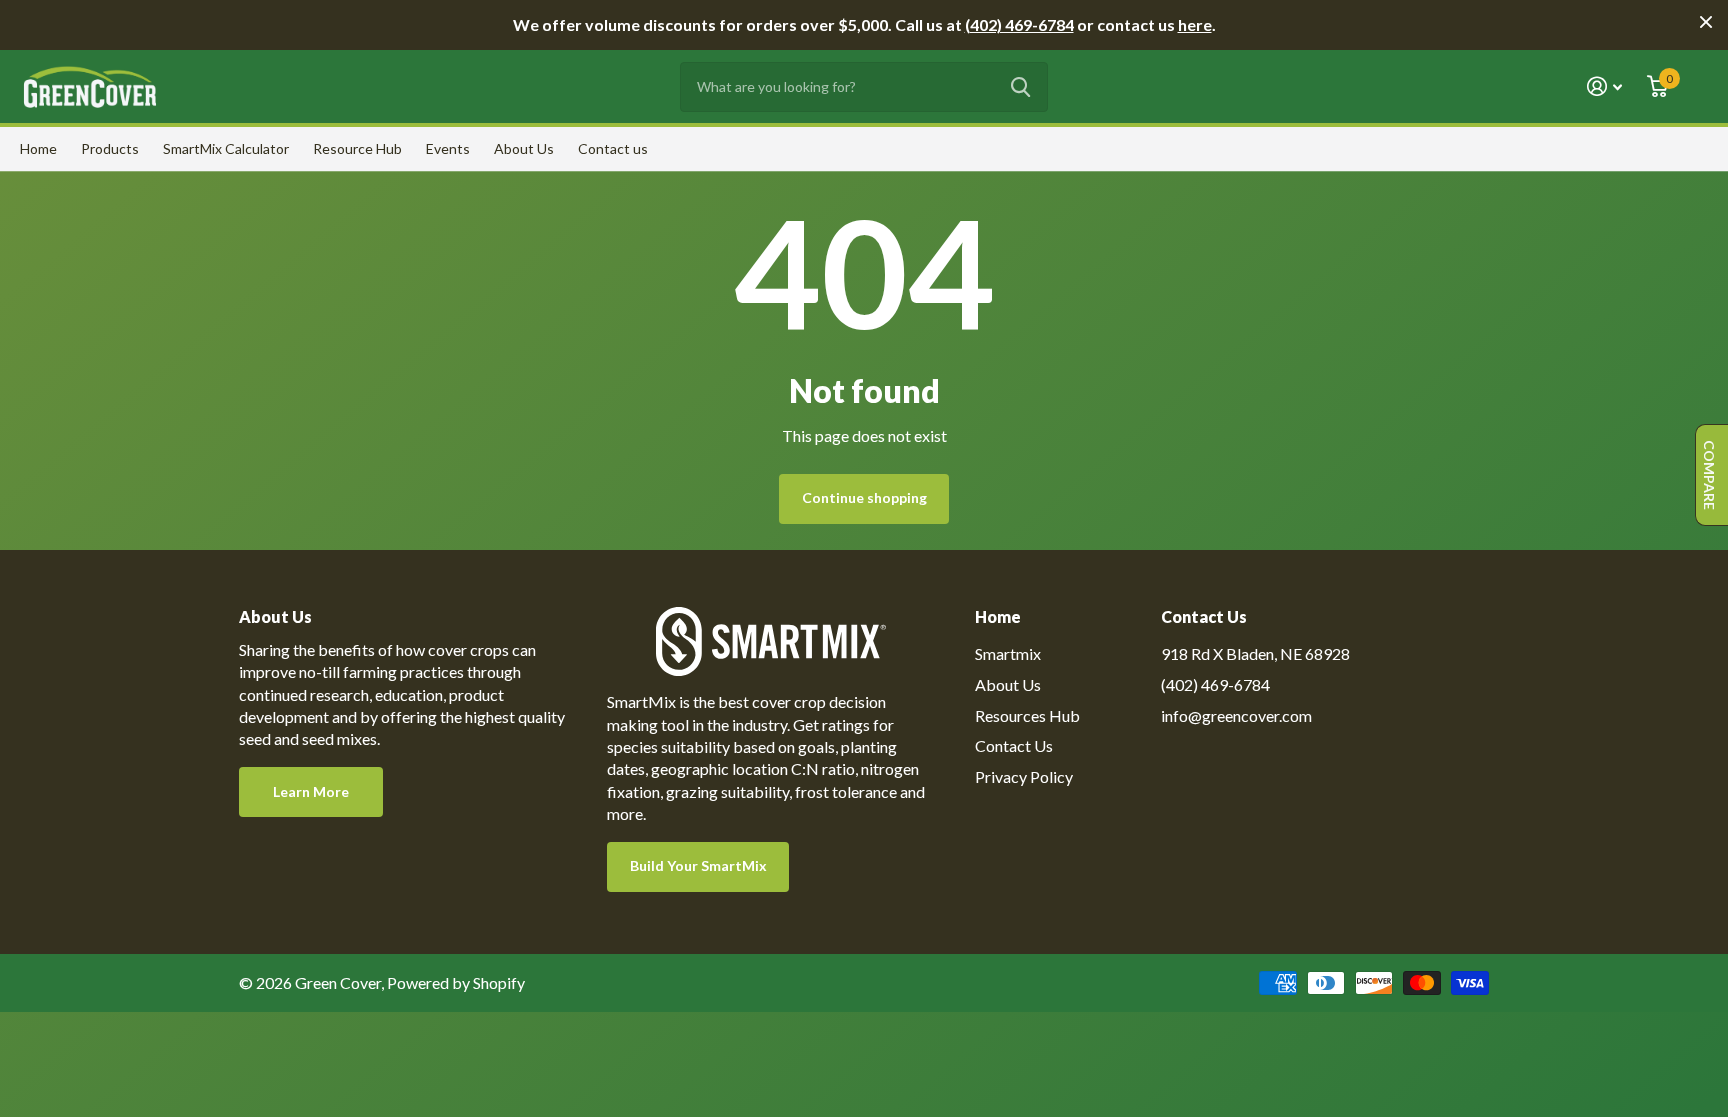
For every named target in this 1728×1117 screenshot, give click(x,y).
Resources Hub (1027, 715)
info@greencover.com (1236, 715)
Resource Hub (357, 148)
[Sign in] (1605, 86)
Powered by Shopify (456, 982)
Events (448, 148)
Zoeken (1020, 87)
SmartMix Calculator (226, 148)
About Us (524, 148)
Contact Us (1014, 745)
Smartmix (1008, 653)
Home (38, 148)
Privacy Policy (1024, 776)
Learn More (311, 791)
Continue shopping (864, 497)
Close (1706, 22)
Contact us (613, 148)
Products (110, 148)
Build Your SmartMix (698, 865)
